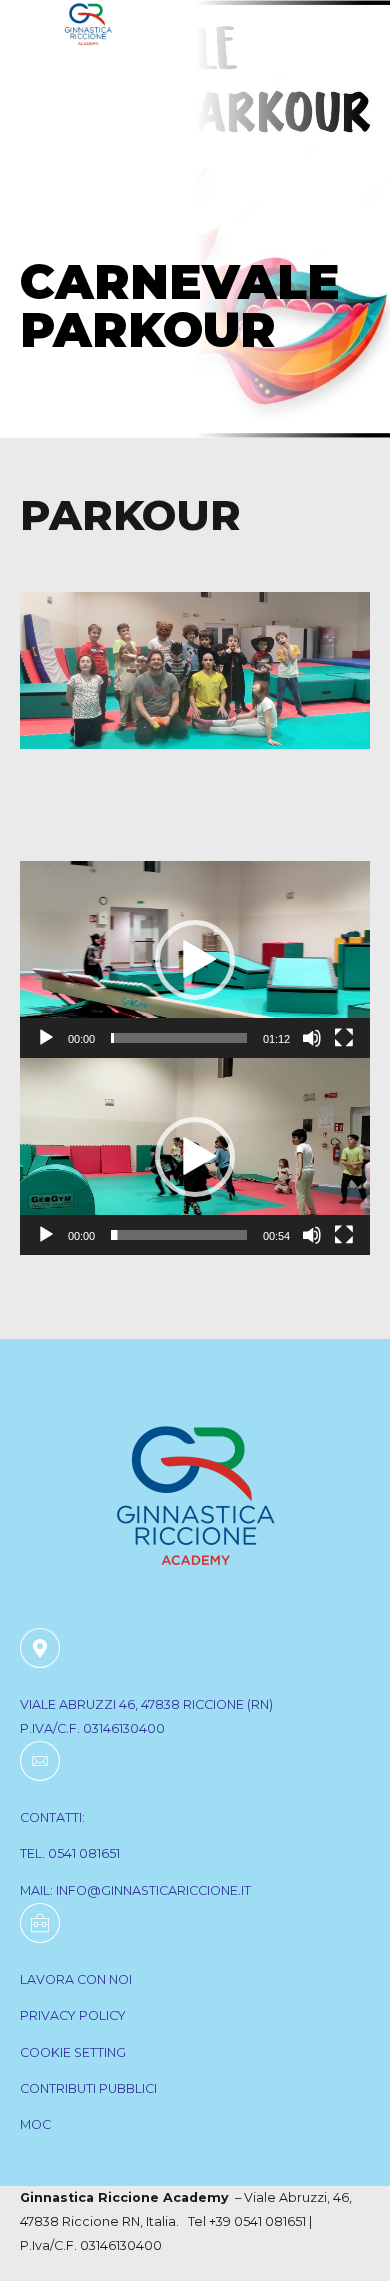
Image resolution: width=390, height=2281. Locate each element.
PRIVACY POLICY (73, 2015)
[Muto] (312, 1038)
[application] (195, 959)
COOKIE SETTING (73, 2052)
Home (47, 232)
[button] (195, 960)
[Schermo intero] (344, 1038)
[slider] (179, 1038)
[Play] (46, 1038)
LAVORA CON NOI (76, 1979)
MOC (35, 2124)
